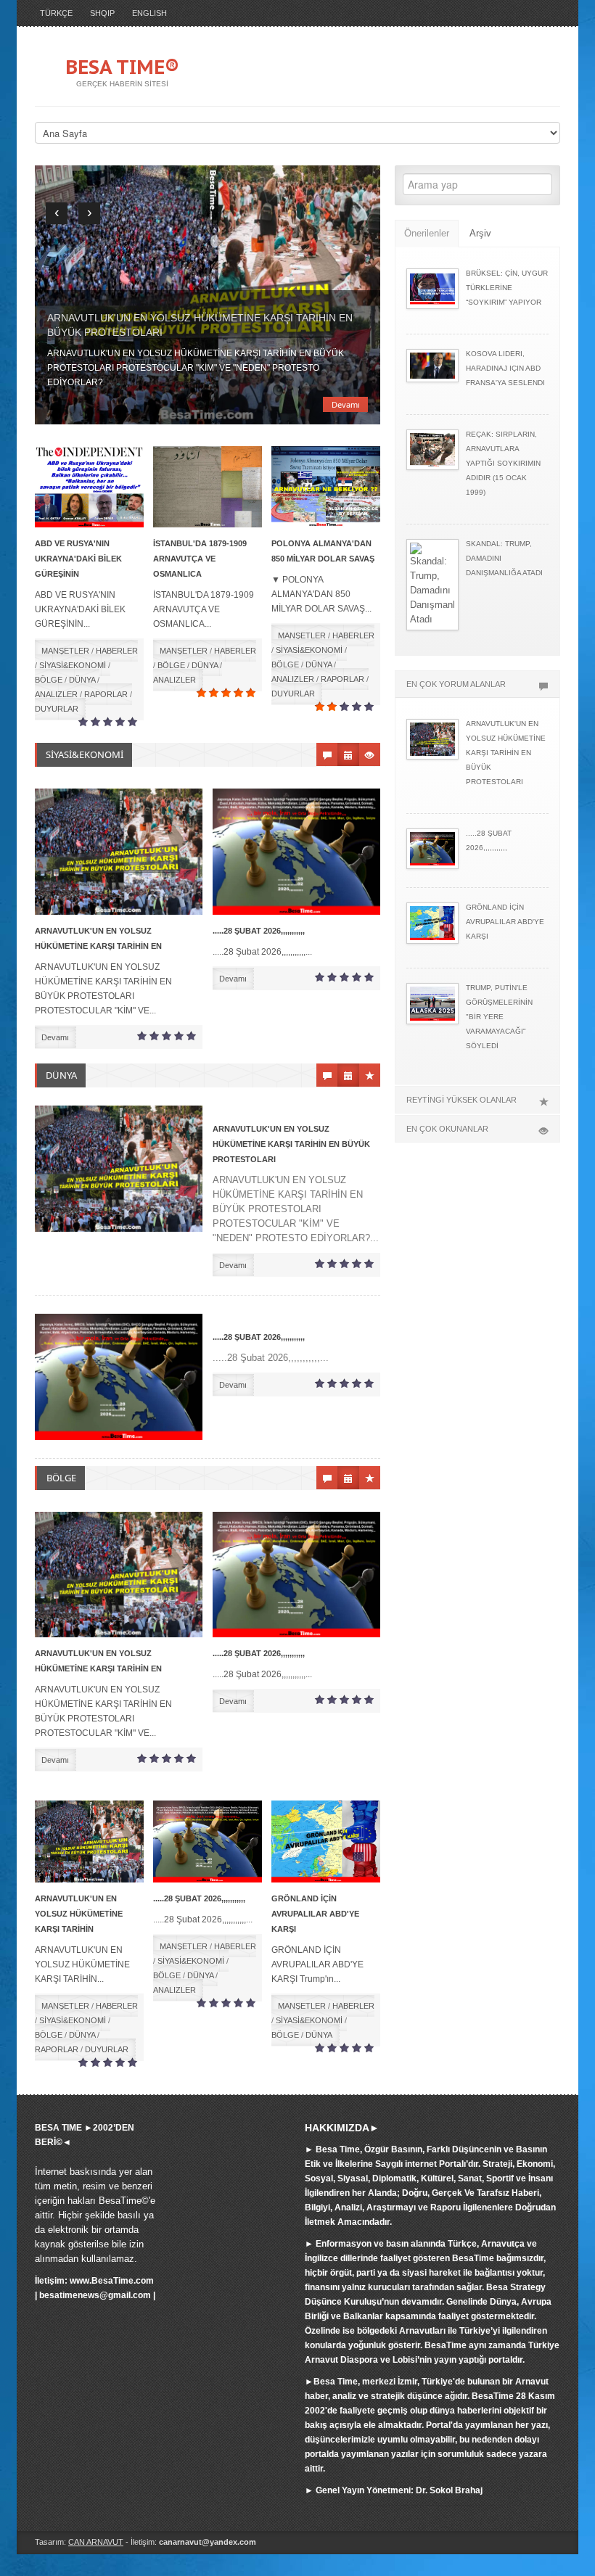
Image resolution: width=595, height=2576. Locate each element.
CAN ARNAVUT (96, 2542)
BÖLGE (49, 680)
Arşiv (480, 233)
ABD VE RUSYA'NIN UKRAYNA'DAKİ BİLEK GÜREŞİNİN (78, 559)
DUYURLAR (57, 709)
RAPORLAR (106, 694)
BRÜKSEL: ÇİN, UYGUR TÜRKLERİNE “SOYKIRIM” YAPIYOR (507, 288)
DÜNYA (82, 680)
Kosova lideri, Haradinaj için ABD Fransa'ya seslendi (505, 368)
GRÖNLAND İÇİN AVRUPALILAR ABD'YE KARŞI (315, 1914)
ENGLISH (149, 13)
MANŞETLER (65, 651)
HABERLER (117, 651)
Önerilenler (427, 233)
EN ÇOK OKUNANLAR (447, 1129)
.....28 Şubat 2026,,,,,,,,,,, (259, 931)
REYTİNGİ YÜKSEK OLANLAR (461, 1100)
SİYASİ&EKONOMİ (73, 665)
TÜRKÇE (56, 13)
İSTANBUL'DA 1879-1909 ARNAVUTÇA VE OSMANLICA (200, 559)
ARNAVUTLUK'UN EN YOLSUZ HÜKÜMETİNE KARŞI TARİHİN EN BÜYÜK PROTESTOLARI (291, 1144)
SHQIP (102, 13)
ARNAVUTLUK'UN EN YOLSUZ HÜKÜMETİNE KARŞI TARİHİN (79, 1914)
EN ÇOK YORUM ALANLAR (456, 684)
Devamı (346, 404)
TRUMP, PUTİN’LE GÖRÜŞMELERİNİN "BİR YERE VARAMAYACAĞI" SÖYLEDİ (499, 1017)
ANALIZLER (56, 694)
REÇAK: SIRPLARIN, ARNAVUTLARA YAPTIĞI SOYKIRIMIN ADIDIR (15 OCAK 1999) (503, 463)
